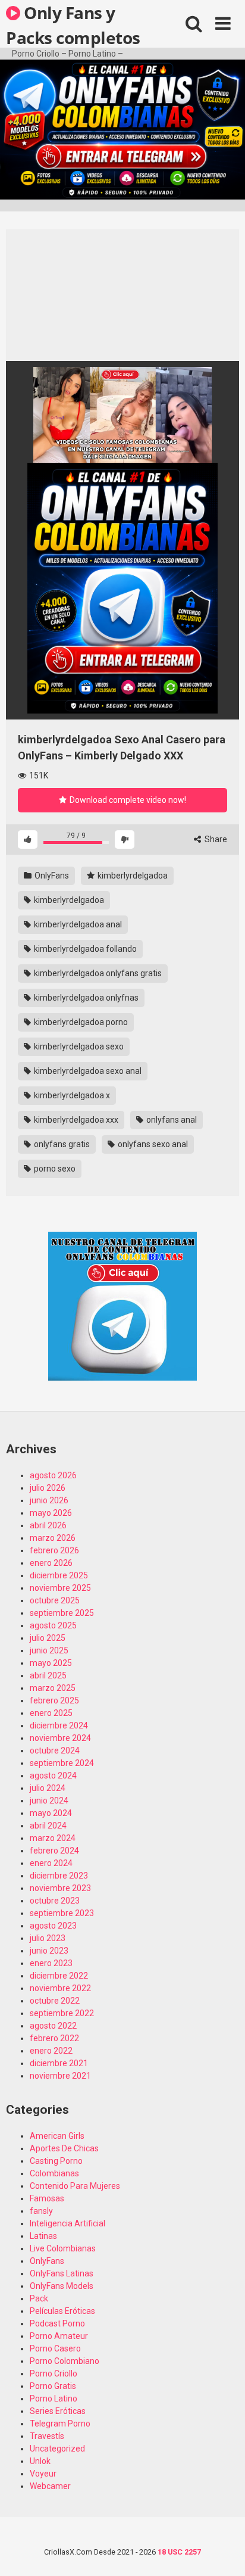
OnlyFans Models (62, 2286)
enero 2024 (51, 1863)
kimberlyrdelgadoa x (71, 1095)
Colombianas (54, 2173)
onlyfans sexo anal (152, 1144)
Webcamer (50, 2486)
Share (215, 839)
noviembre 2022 (60, 1988)
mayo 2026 (51, 1513)
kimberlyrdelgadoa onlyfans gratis (97, 973)
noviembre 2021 (60, 2076)
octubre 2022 (55, 2001)
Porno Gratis (53, 2386)
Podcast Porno (57, 2323)
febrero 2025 (54, 1700)
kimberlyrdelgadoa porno (80, 1022)
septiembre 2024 (62, 1763)
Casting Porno (56, 2161)
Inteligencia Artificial (67, 2223)
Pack (39, 2298)
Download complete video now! (127, 800)
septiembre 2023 (62, 1913)
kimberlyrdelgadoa (132, 876)
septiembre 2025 (62, 1613)
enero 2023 (51, 1963)
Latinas (43, 2236)
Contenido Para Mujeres (75, 2186)
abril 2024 (48, 1826)
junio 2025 (49, 1650)
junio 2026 (49, 1500)
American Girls (57, 2136)
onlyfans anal (171, 1120)
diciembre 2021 (59, 2063)
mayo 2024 (51, 1813)
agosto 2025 (53, 1625)
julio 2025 (48, 1638)
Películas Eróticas (62, 2311)
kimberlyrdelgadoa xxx (75, 1120)
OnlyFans (51, 876)
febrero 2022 (54, 2038)
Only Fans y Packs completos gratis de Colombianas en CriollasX (73, 24)
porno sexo (54, 1169)
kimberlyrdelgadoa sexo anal (87, 1071)
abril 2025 (48, 1675)
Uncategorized (57, 2449)
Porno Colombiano (65, 2361)
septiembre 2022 (62, 2013)
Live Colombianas (63, 2248)
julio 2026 (48, 1488)
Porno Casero (55, 2348)
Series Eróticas (58, 2411)
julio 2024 (48, 1788)
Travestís (47, 2436)
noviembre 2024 (60, 1738)
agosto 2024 (53, 1776)
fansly (41, 2211)
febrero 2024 (54, 1851)
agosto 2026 (53, 1475)
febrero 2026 (54, 1550)
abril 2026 (48, 1525)
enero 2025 (51, 1713)
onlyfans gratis (61, 1144)
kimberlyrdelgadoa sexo (78, 1046)
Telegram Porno (60, 2424)
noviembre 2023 (60, 1888)
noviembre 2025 (60, 1588)
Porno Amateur (59, 2336)
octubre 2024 (55, 1750)
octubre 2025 (55, 1600)
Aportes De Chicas (64, 2148)
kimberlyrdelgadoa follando (84, 949)
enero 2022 (51, 2051)
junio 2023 (49, 1951)
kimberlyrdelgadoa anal (77, 924)
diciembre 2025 (59, 1575)
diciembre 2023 (59, 1876)
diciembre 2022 (59, 1976)
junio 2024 (49, 1801)
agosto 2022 (53, 2026)
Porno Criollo (54, 2373)
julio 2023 (48, 1938)
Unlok (40, 2461)
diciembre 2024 (59, 1725)
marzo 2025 (53, 1688)
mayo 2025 (51, 1663)
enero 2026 (51, 1563)
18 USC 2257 (179, 2552)
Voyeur (43, 2474)
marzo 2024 (53, 1838)
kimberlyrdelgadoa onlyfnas (85, 998)
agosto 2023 (53, 1926)
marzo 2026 (53, 1538)
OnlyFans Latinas (62, 2273)
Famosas (47, 2198)
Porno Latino (54, 2399)
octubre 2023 (55, 1901)
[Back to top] (223, 2552)
